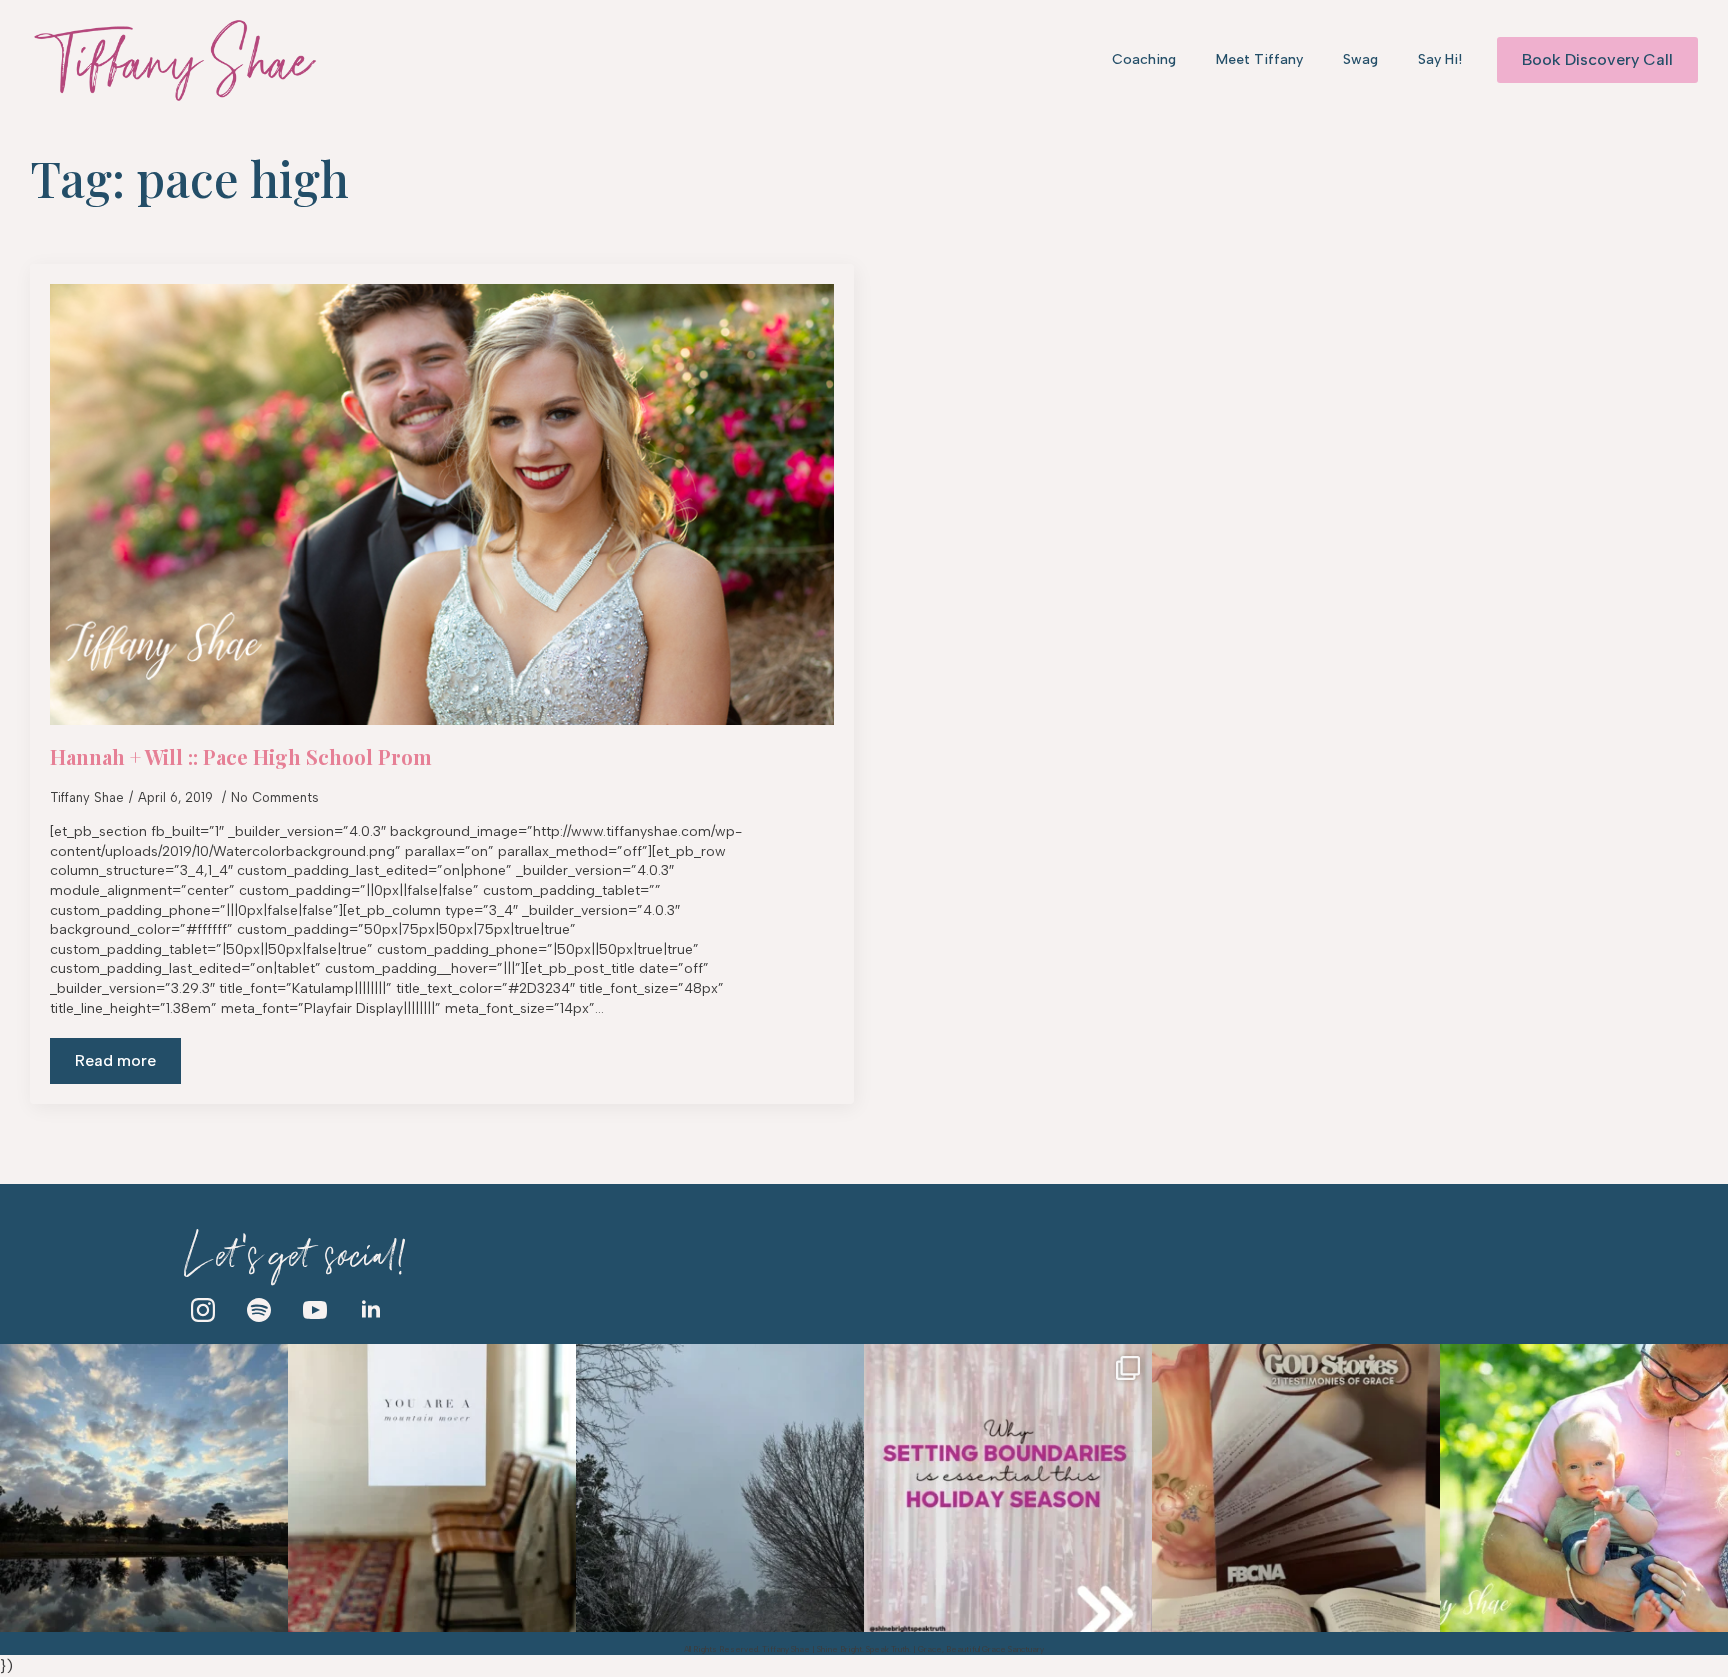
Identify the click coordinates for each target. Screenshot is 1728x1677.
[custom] (259, 1310)
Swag (1360, 59)
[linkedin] (371, 1310)
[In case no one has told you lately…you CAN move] (432, 1488)
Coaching (1144, 59)
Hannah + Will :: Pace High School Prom (241, 757)
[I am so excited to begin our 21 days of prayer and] (1296, 1488)
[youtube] (315, 1310)
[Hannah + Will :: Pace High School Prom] (442, 504)
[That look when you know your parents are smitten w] (1584, 1488)
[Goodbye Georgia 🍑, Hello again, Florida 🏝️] (144, 1488)
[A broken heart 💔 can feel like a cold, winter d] (720, 1488)
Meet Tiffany (1259, 59)
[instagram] (203, 1310)
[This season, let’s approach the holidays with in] (1008, 1488)
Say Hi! (1440, 59)
